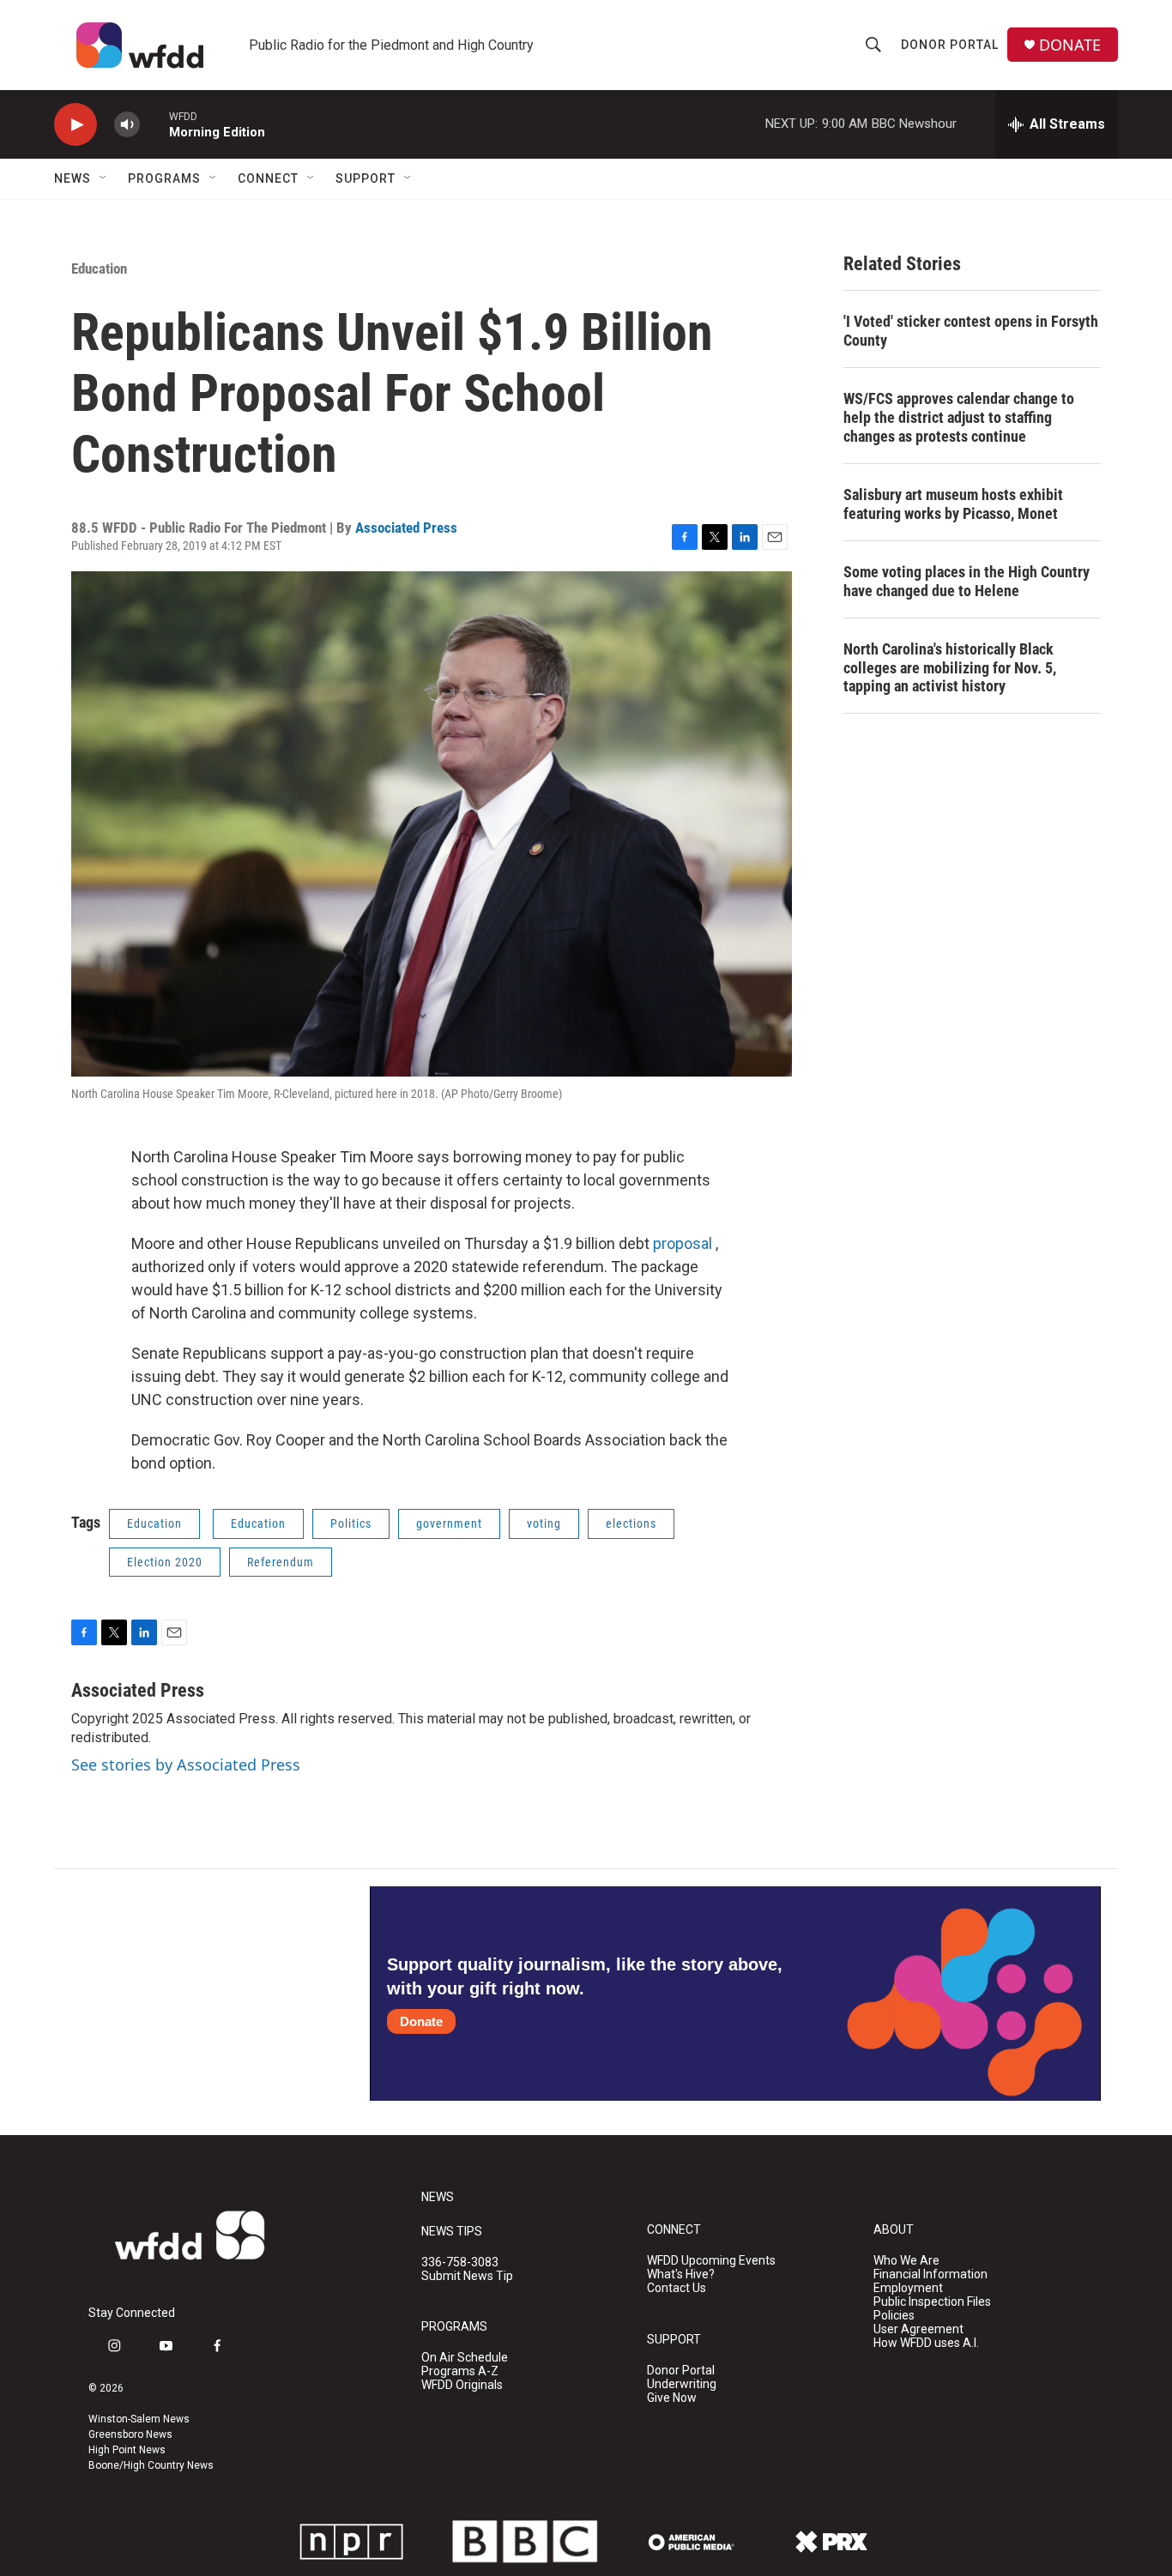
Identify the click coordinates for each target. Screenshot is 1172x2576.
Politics (351, 1523)
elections (631, 1523)
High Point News (127, 2450)
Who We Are (906, 2261)
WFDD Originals (462, 2385)
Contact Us (677, 2288)
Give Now (672, 2398)
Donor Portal (950, 45)
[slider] (154, 124)
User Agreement (918, 2329)
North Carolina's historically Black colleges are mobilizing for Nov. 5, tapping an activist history (950, 668)
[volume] (127, 125)
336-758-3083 (460, 2262)
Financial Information (930, 2274)
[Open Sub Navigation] (104, 178)
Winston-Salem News (139, 2419)
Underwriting (682, 2384)
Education (99, 268)
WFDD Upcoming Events (711, 2261)
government (449, 1523)
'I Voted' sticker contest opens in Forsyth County (971, 331)
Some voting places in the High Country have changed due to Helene (967, 581)
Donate (421, 2021)
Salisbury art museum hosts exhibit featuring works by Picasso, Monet (953, 504)
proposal (683, 1243)
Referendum (281, 1562)
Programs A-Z (460, 2371)
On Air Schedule (465, 2358)
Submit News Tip (467, 2276)
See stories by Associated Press (186, 1765)
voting (544, 1523)
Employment (908, 2288)
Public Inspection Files (932, 2302)
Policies (894, 2316)
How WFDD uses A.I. (926, 2343)
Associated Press (406, 528)
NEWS (438, 2197)
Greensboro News (130, 2434)
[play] (76, 125)
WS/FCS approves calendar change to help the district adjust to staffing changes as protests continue (959, 417)
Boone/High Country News (151, 2465)
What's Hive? (681, 2274)
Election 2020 (165, 1562)
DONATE (1070, 45)
